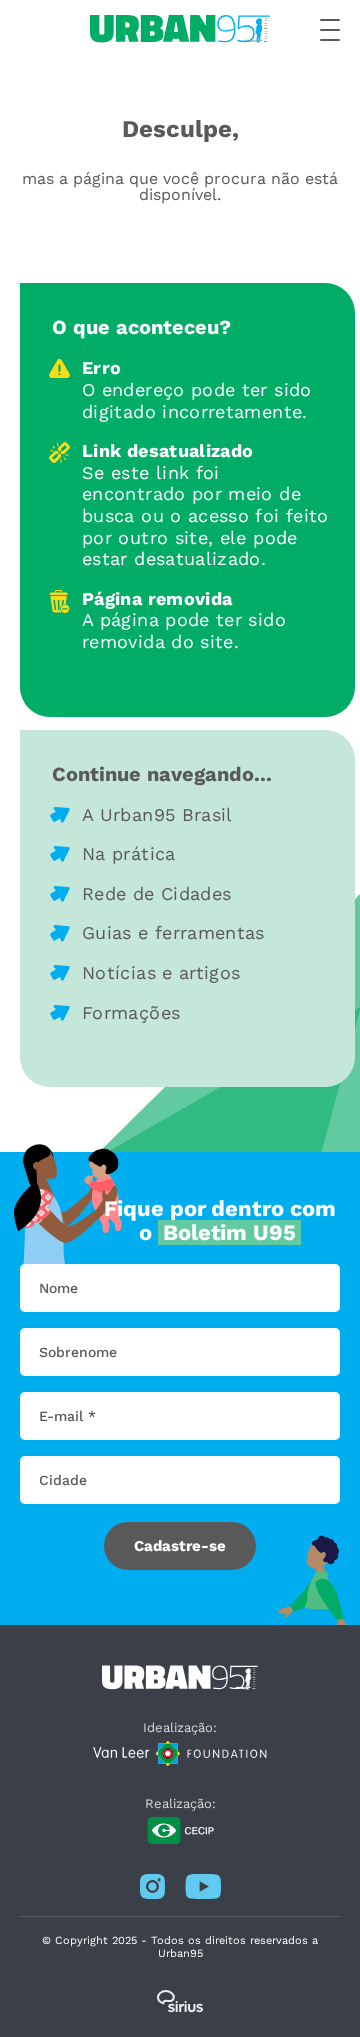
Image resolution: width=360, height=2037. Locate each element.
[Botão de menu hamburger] (330, 31)
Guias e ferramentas (173, 932)
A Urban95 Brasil (157, 814)
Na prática (129, 853)
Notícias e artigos (161, 972)
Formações (131, 1012)
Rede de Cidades (156, 893)
